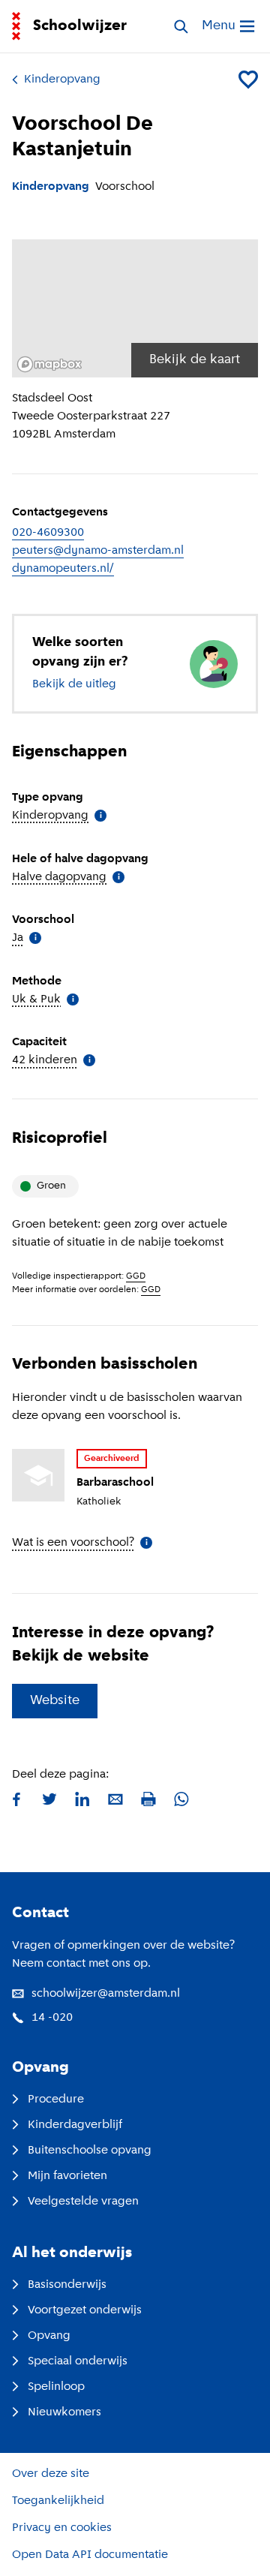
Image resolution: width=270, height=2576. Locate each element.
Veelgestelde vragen (83, 2202)
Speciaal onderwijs (78, 2361)
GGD (136, 1276)
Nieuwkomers (64, 2412)
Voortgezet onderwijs (85, 2310)
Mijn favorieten (67, 2176)
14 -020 (52, 2018)
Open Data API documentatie (90, 2555)
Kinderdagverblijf (75, 2125)
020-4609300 (48, 533)
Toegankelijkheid (58, 2501)
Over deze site (51, 2474)
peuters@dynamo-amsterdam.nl (98, 551)
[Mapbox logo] (49, 364)
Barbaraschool (115, 1483)
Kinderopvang (62, 80)
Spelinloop (56, 2387)
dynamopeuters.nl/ (63, 569)
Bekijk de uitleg (74, 684)
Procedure (56, 2100)
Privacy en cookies (62, 2528)
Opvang (49, 2336)
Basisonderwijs (67, 2285)
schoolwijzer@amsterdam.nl (106, 1994)
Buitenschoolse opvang (90, 2151)
